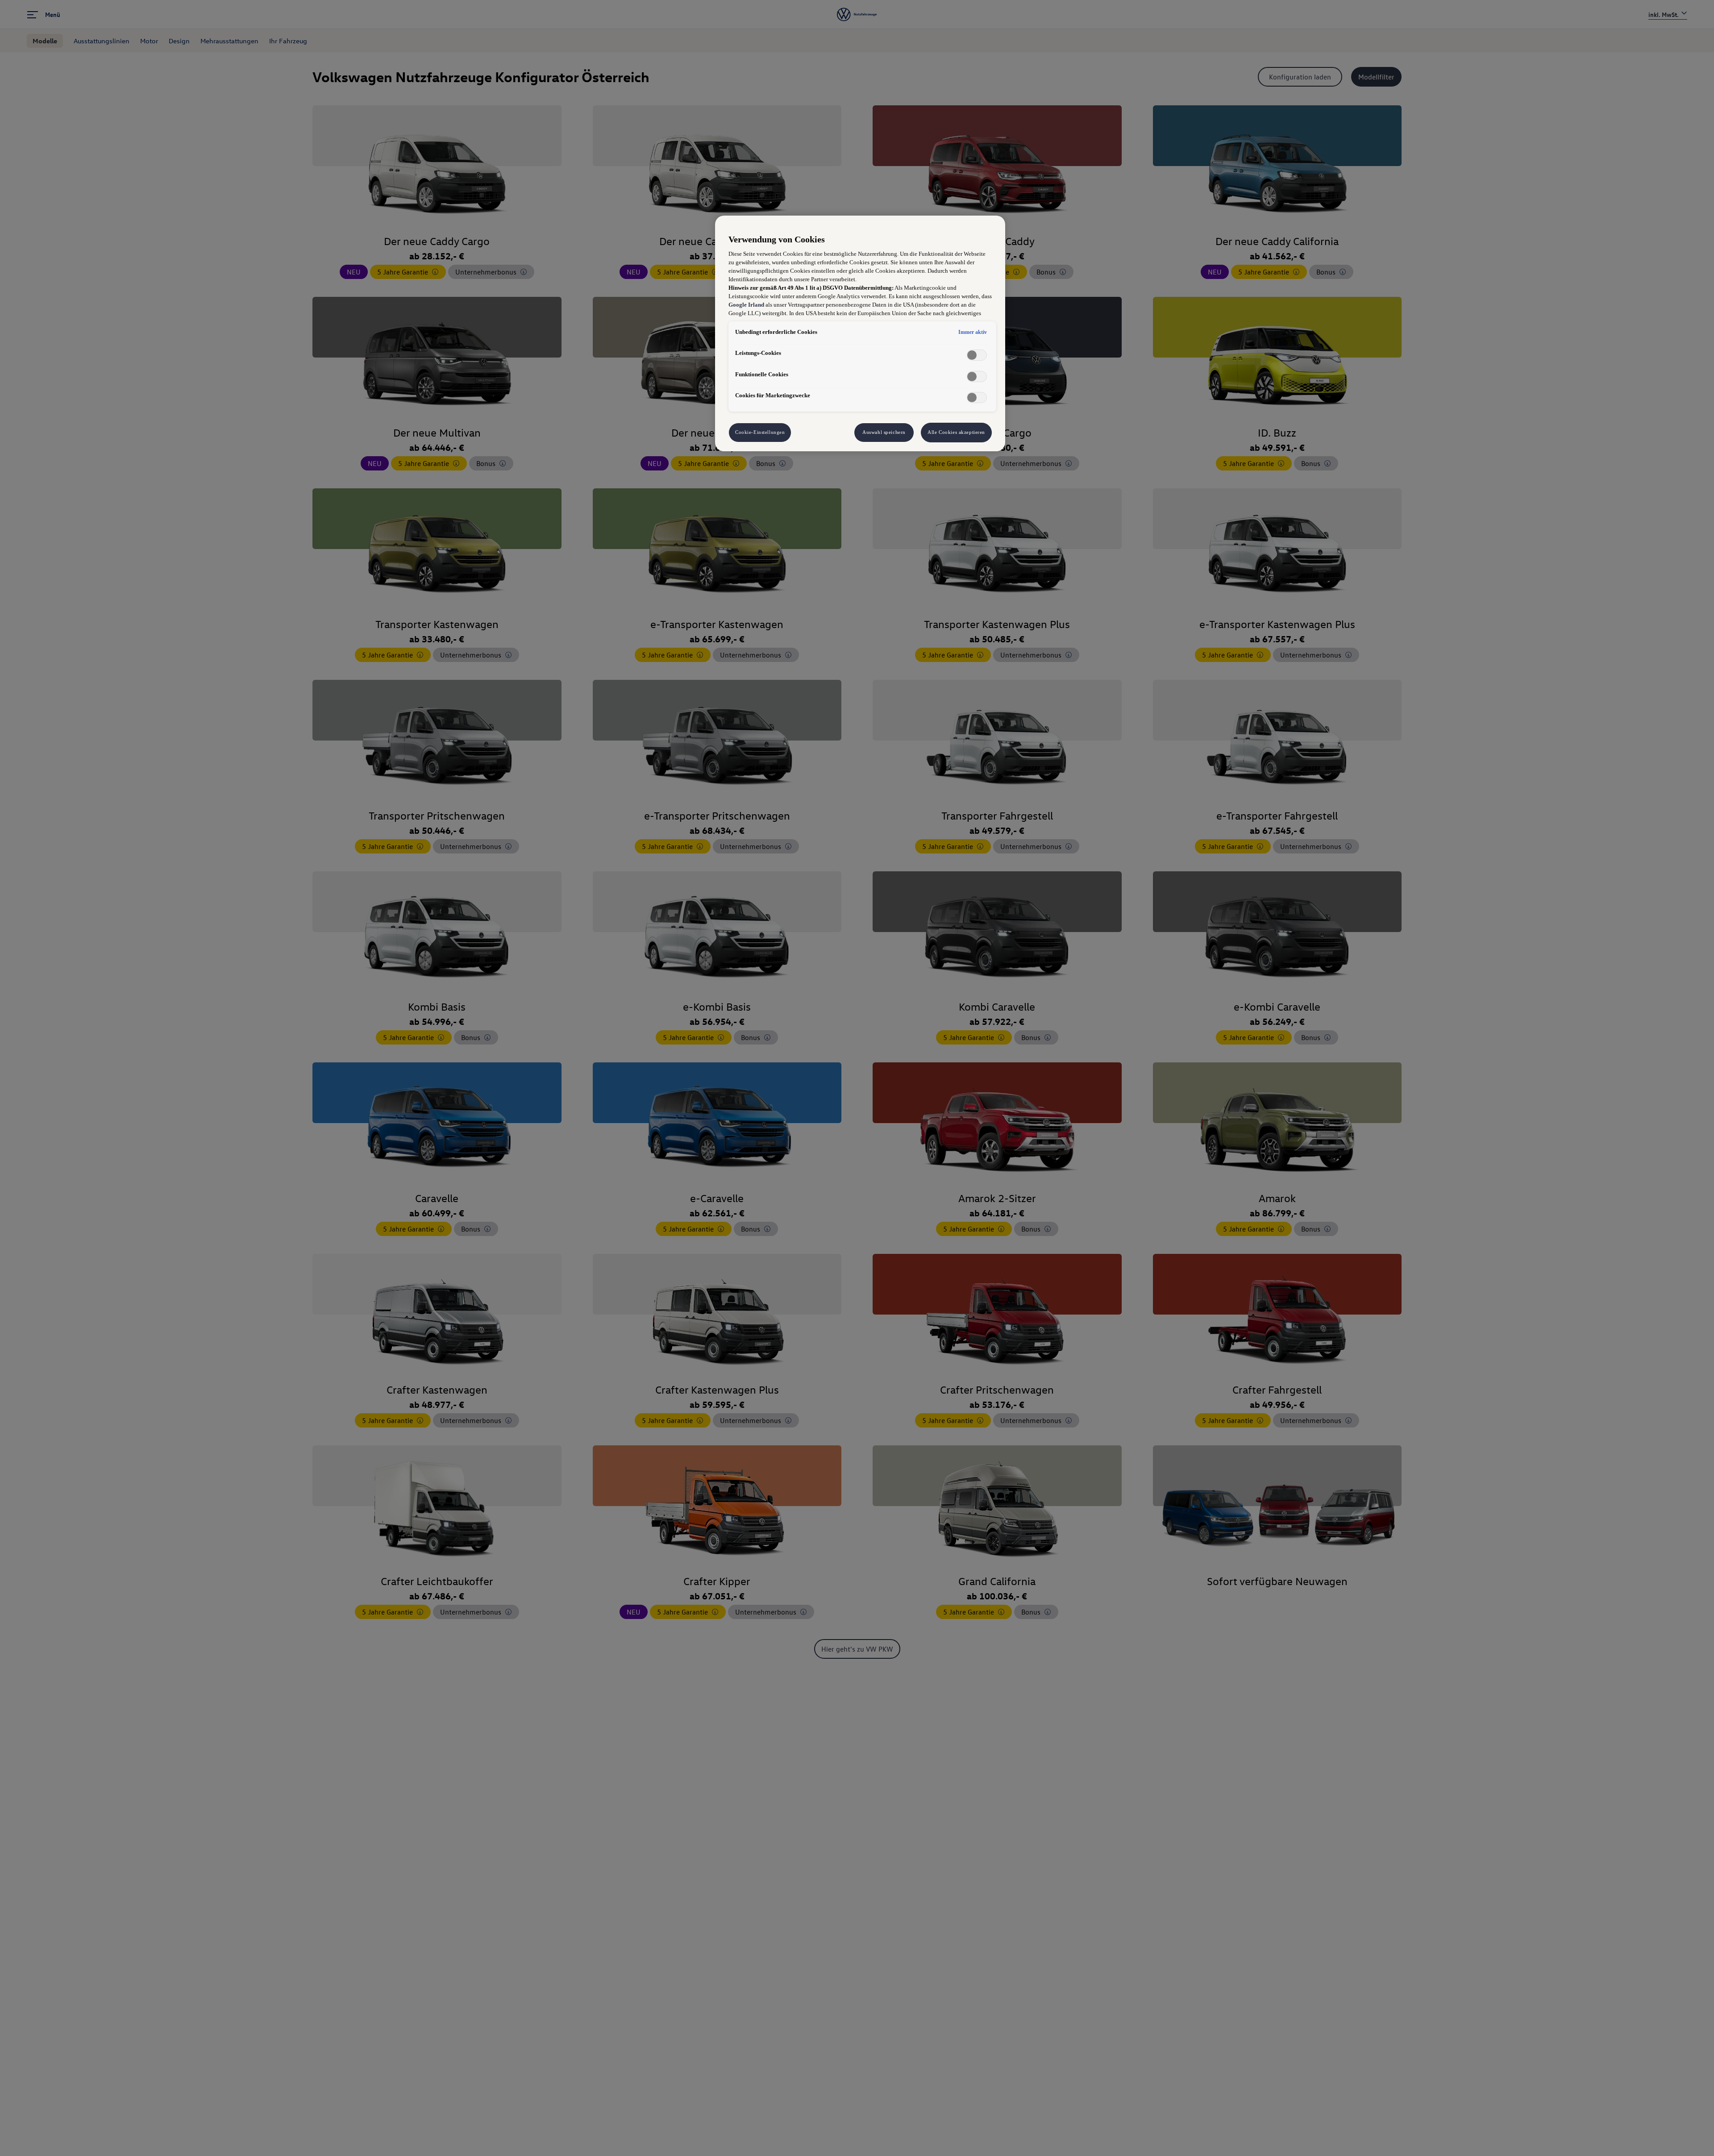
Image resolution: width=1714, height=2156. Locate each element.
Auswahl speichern (884, 432)
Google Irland (746, 305)
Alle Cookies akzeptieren (956, 432)
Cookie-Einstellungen (760, 432)
